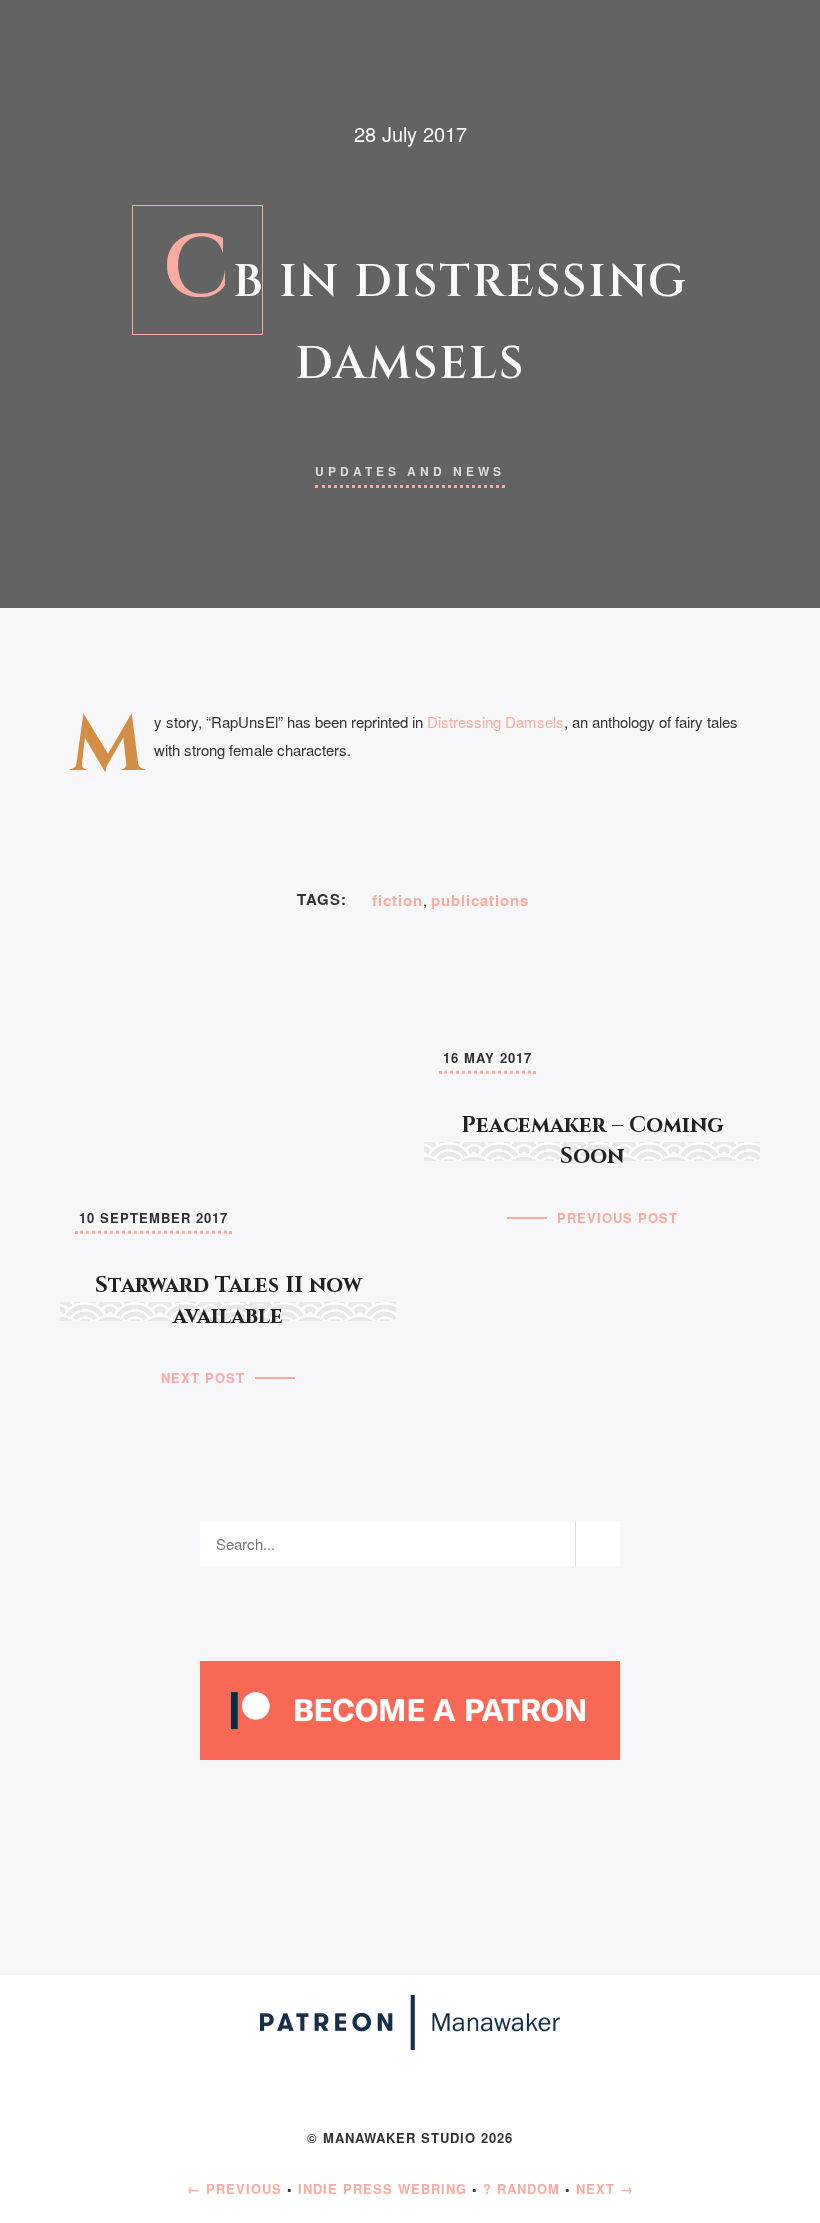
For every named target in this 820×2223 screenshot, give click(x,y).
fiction (397, 900)
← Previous (234, 2188)
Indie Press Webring (382, 2188)
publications (480, 900)
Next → (605, 2188)
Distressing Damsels (495, 721)
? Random (521, 2188)
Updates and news (410, 471)
